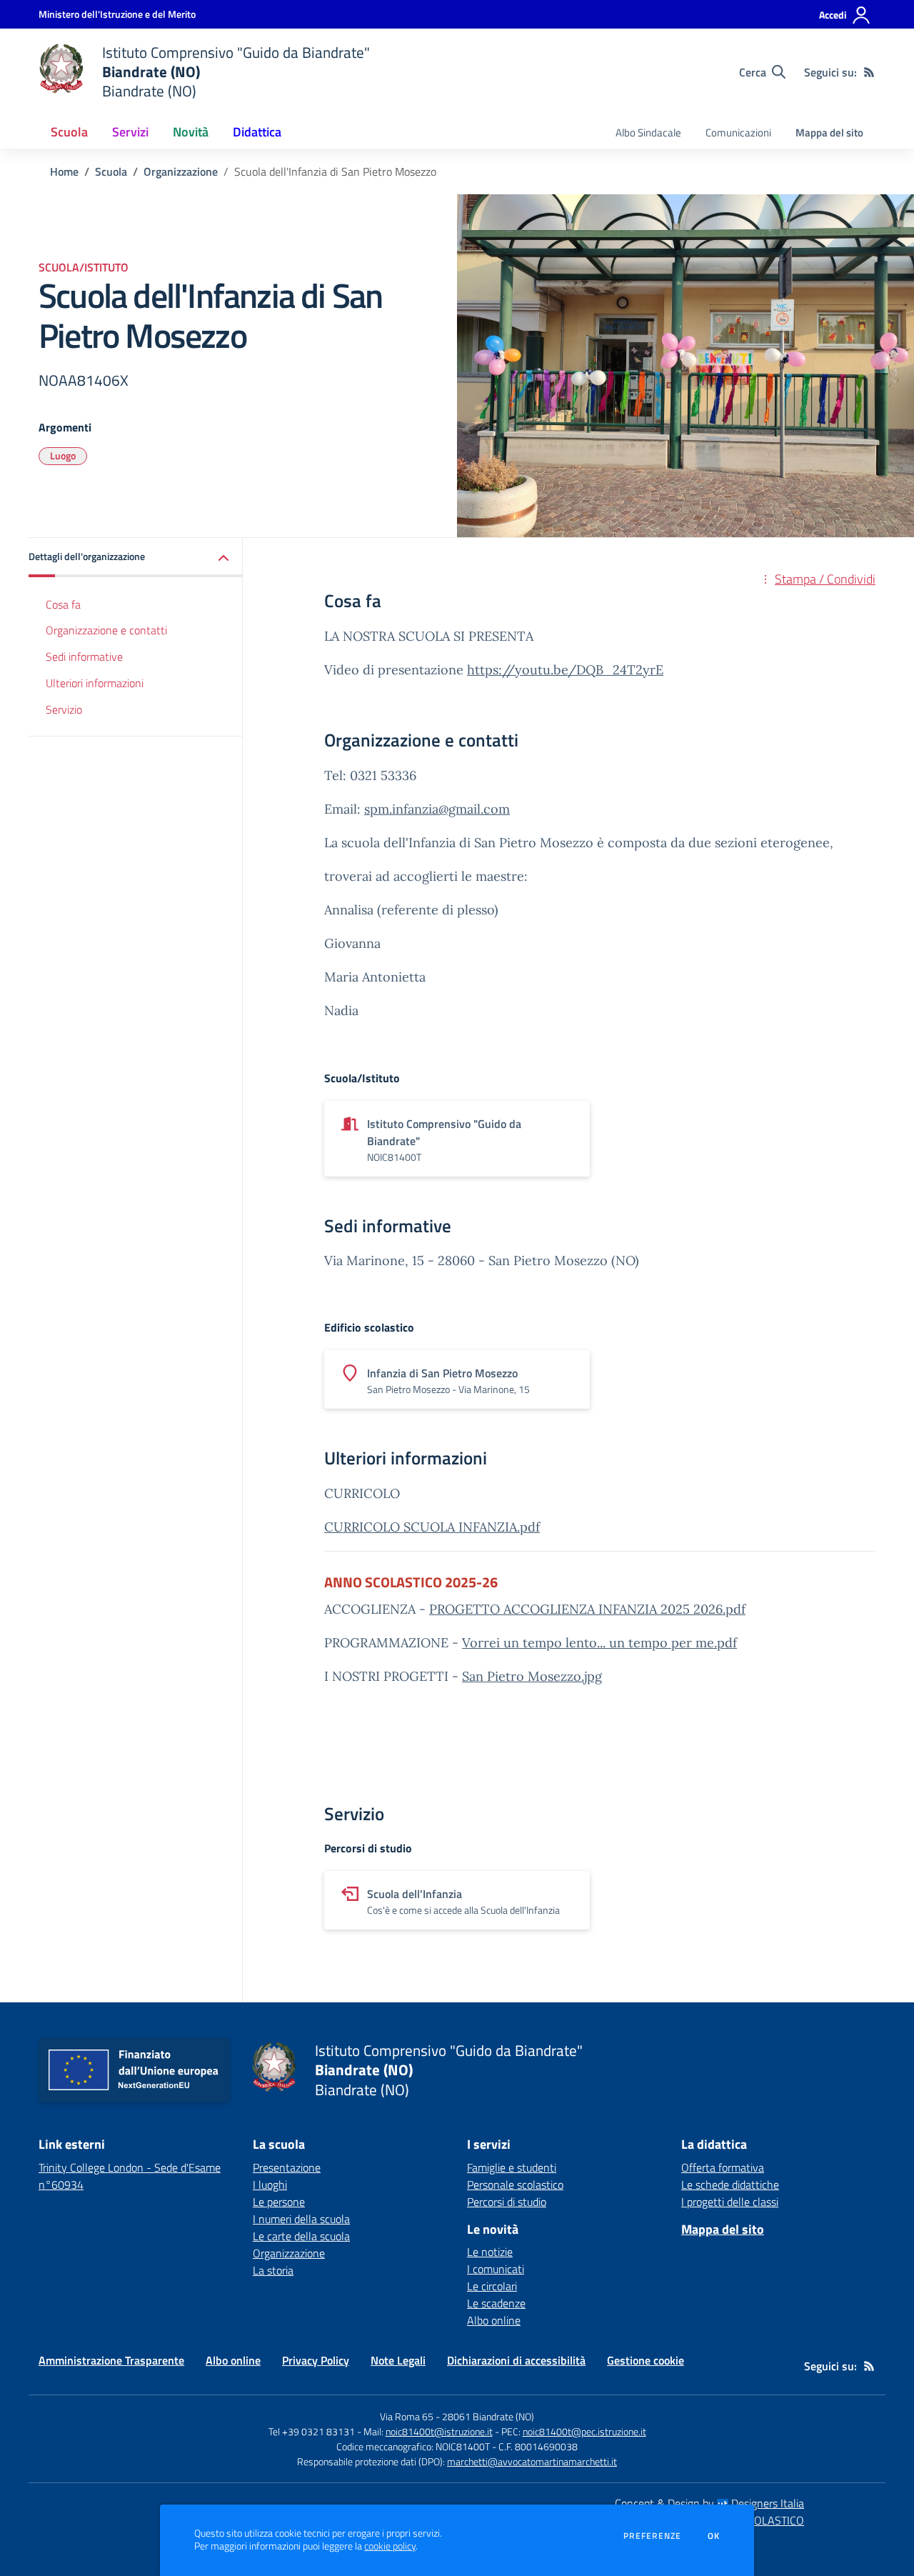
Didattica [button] (257, 132)
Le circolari (492, 2286)
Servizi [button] (130, 132)
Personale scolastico (515, 2185)
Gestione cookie (646, 2360)
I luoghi (270, 2185)
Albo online (494, 2320)
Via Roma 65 (407, 2416)
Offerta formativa (723, 2167)
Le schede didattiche (730, 2185)
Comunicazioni (738, 133)
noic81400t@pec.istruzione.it (584, 2431)
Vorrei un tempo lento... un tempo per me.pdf (599, 1643)
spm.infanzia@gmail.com (437, 809)
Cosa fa (63, 604)
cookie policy (390, 2546)
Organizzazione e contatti (106, 631)
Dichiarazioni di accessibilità (516, 2360)
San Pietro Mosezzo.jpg (532, 1676)
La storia (273, 2270)
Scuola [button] (69, 132)
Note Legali (398, 2360)
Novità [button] (191, 132)
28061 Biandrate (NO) (488, 2416)
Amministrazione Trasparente (111, 2360)
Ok (714, 2536)
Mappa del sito (829, 133)
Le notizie (490, 2252)
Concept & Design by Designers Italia (709, 2503)
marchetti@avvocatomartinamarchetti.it (532, 2461)
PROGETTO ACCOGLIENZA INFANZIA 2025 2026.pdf (587, 1609)
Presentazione (287, 2167)
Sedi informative (84, 657)
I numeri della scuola (301, 2219)
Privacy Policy (316, 2360)
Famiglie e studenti (512, 2167)
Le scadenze (496, 2303)
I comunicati (496, 2269)
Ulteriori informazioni (95, 684)
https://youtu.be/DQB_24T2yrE (565, 670)
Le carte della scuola (301, 2236)
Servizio (64, 710)
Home (64, 171)
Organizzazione (181, 171)
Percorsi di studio (507, 2202)
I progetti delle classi (730, 2202)
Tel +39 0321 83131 (312, 2431)
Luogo (63, 455)
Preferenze (652, 2536)
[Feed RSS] (869, 72)
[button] (136, 558)
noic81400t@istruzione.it (439, 2431)
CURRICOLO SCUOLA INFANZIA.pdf (432, 1527)
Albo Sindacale (648, 133)
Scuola (111, 171)
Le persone (279, 2202)
